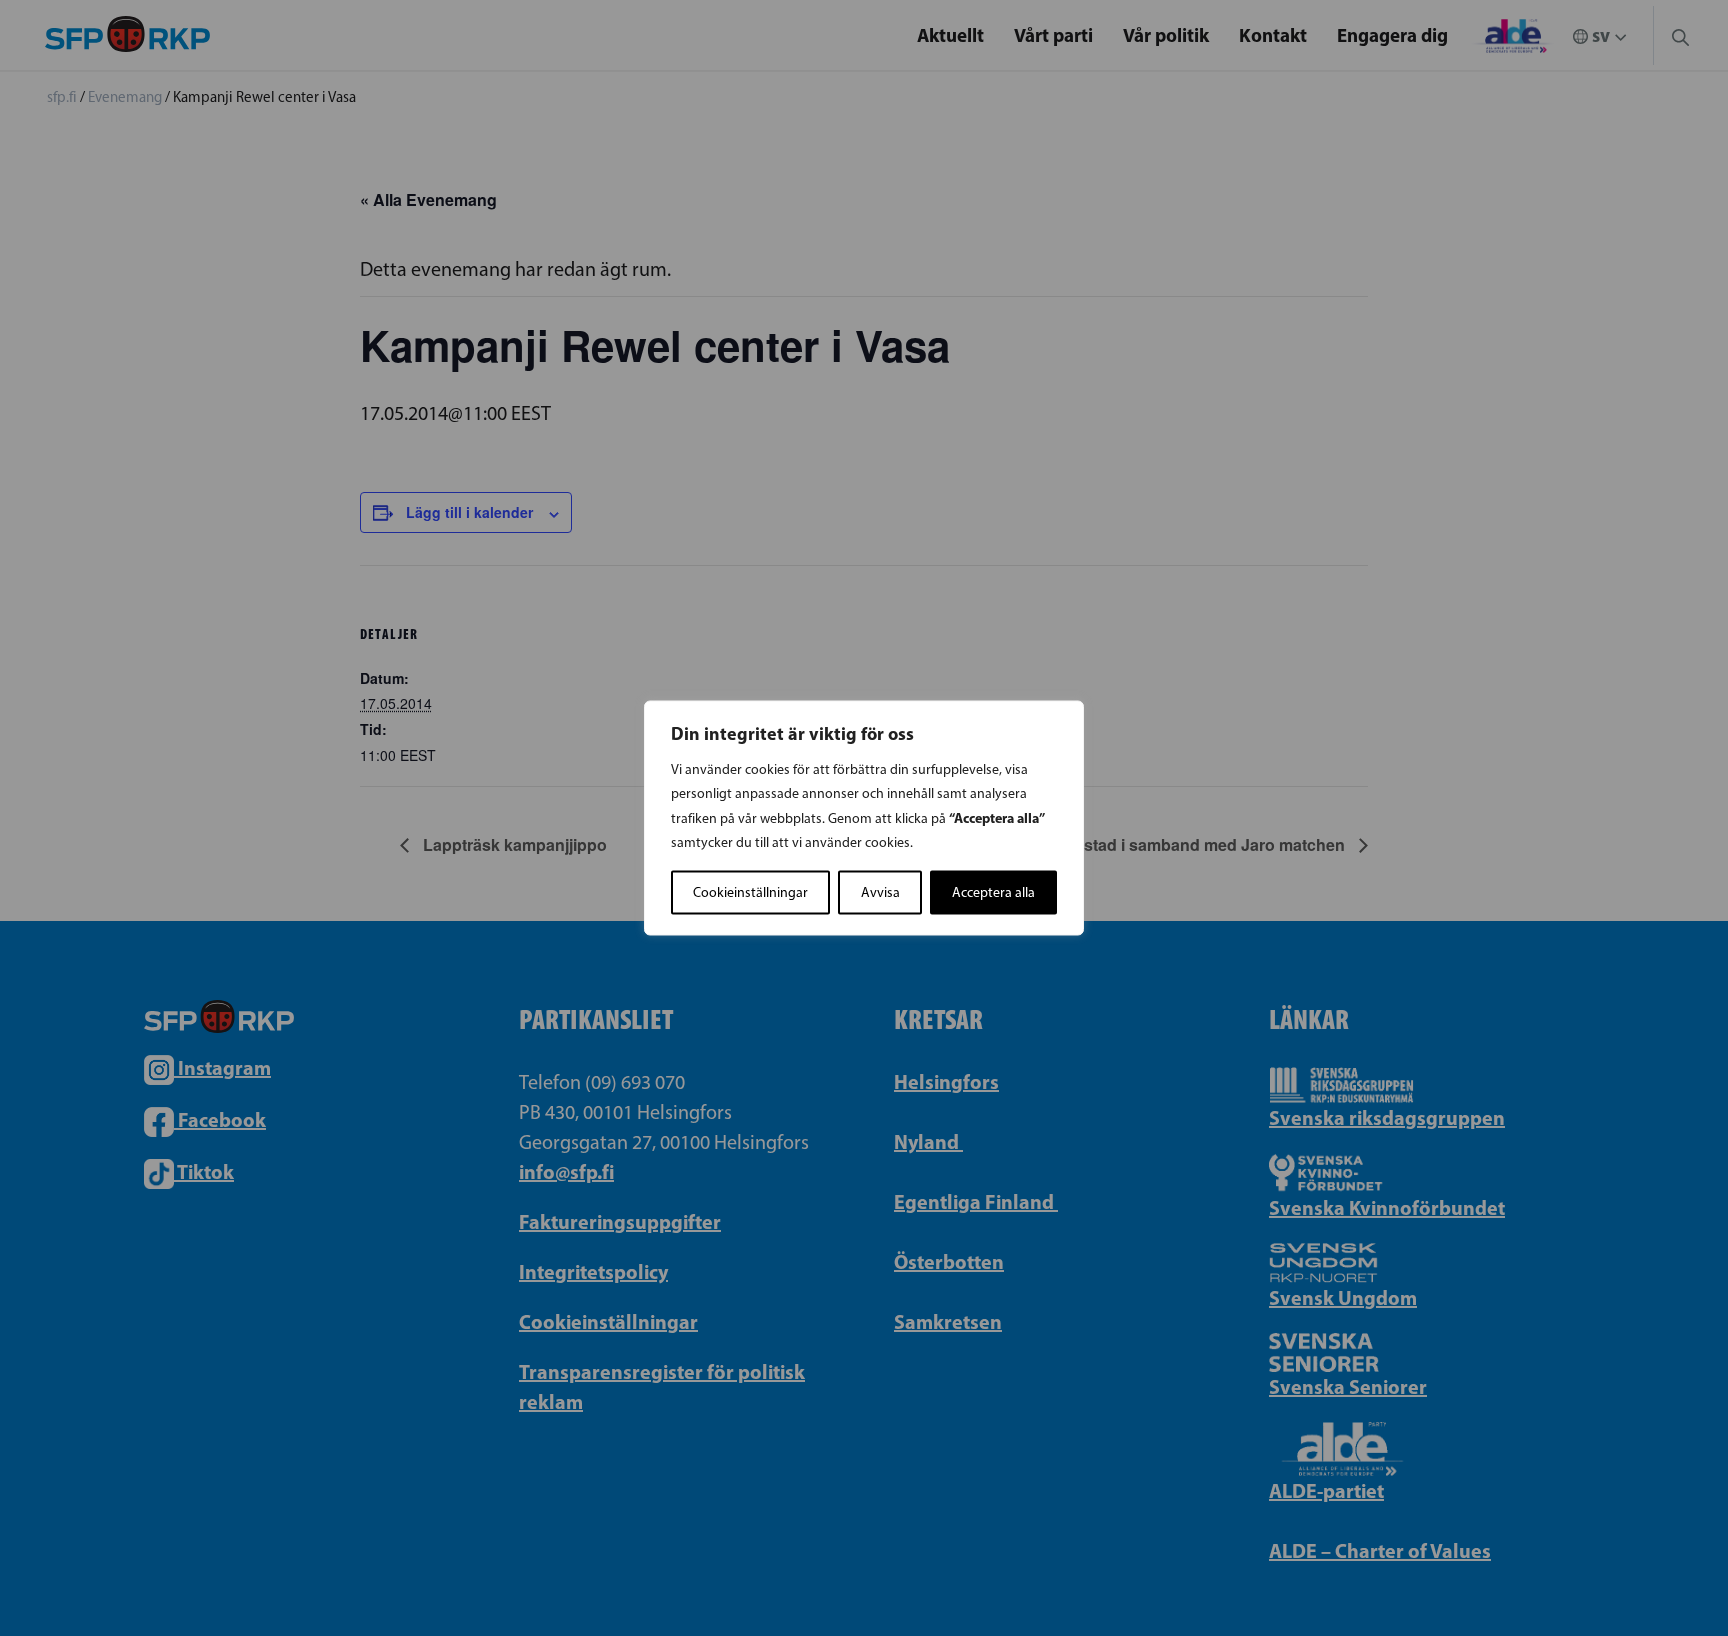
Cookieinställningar (750, 892)
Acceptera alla (993, 892)
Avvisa (880, 892)
